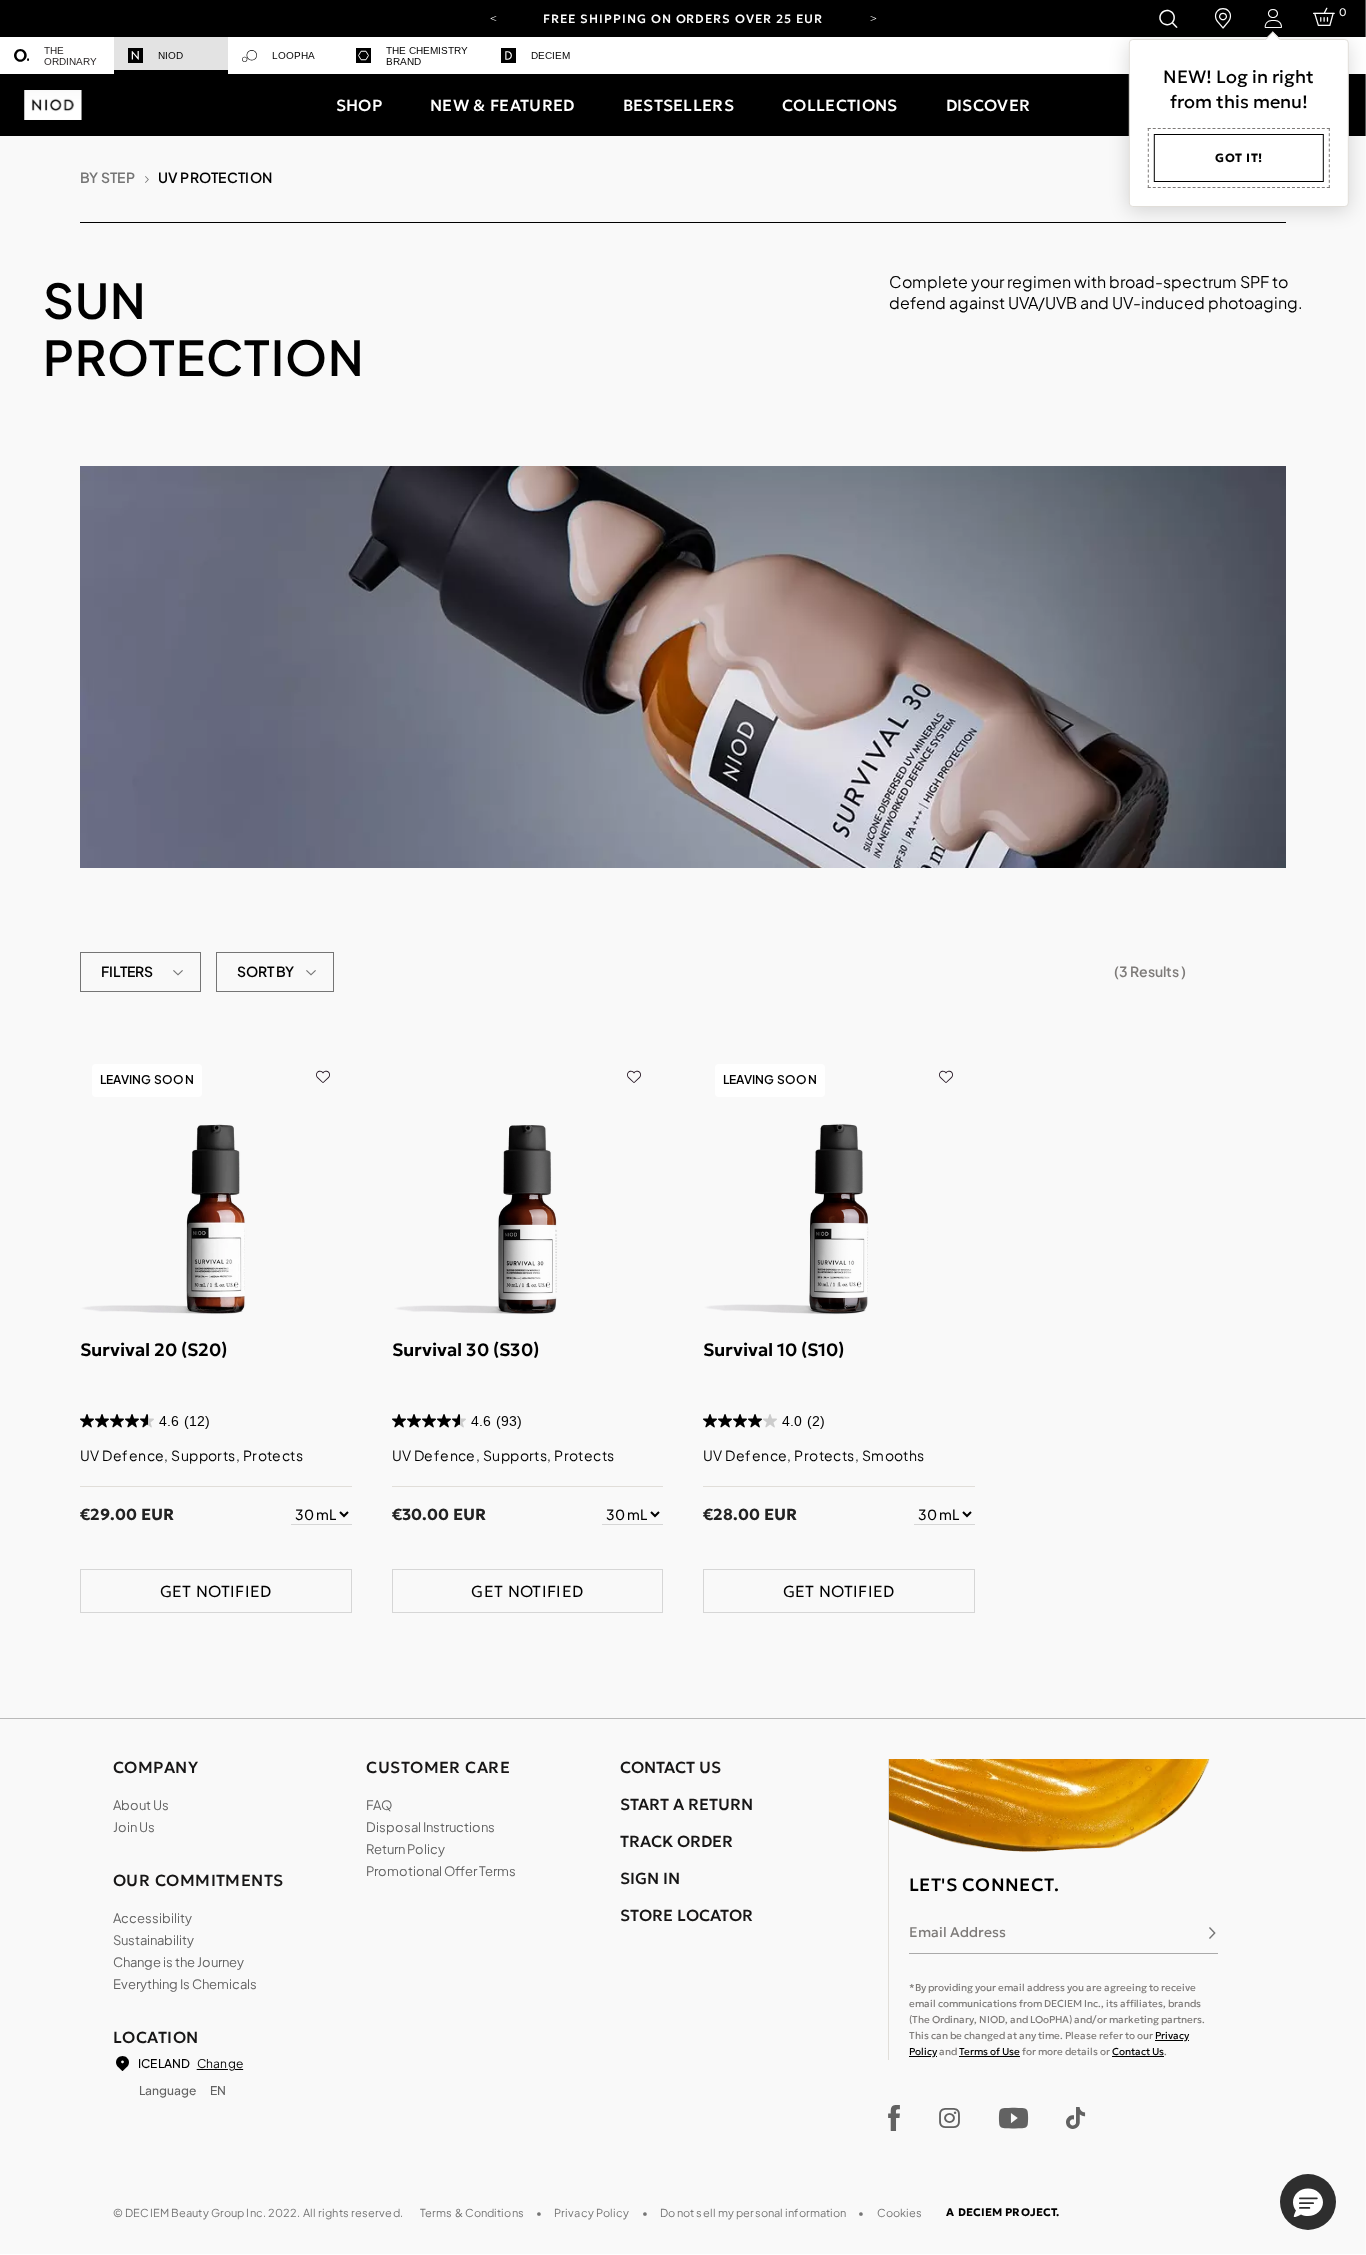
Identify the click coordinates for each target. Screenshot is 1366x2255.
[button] (359, 105)
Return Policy (405, 1849)
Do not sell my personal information (753, 2212)
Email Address (957, 1932)
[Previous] (493, 17)
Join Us (134, 1827)
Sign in (650, 1878)
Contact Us (1138, 2051)
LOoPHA (293, 55)
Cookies (900, 2212)
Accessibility (152, 1918)
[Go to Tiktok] (1075, 2118)
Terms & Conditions (472, 2212)
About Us (141, 1805)
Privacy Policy (592, 2212)
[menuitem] (57, 55)
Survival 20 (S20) (153, 1349)
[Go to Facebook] (894, 2118)
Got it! (1239, 157)
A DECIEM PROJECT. (1002, 2212)
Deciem (550, 55)
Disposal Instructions (430, 1827)
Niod (170, 55)
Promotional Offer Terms (441, 1871)
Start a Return (686, 1804)
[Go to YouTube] (1013, 2118)
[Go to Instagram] (949, 2118)
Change (220, 2063)
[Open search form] (1167, 18)
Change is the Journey (178, 1962)
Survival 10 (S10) (773, 1349)
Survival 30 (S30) (465, 1349)
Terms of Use (989, 2051)
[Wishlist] (322, 1063)
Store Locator (686, 1915)
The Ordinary (70, 56)
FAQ (379, 1805)
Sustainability (153, 1940)
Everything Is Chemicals (185, 1984)
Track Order (676, 1841)
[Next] (873, 17)
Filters (127, 971)
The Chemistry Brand (427, 56)
